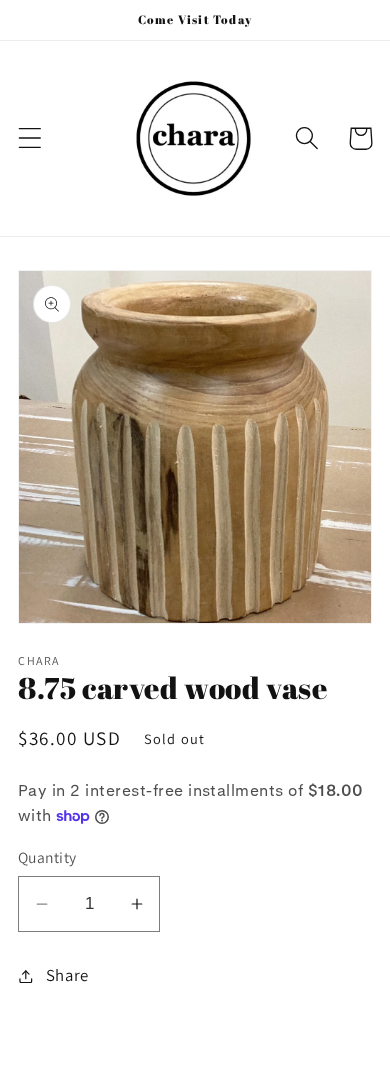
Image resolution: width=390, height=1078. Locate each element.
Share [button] (67, 975)
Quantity (47, 857)
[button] (30, 138)
